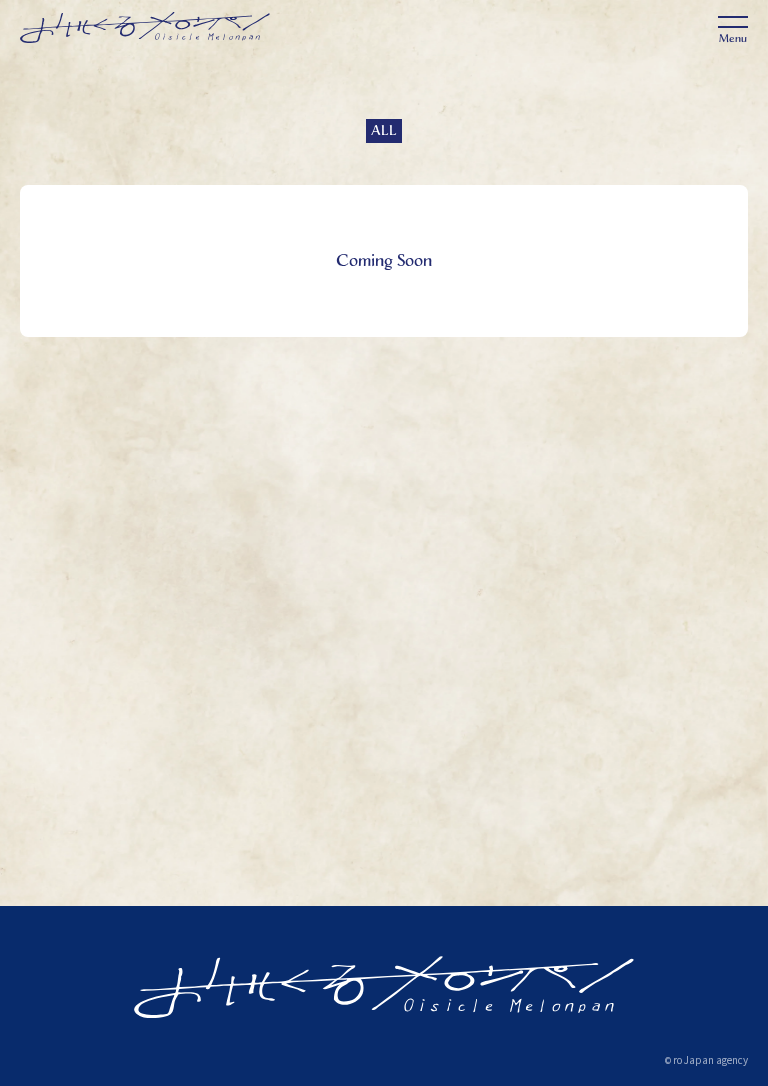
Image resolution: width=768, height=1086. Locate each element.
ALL (384, 130)
